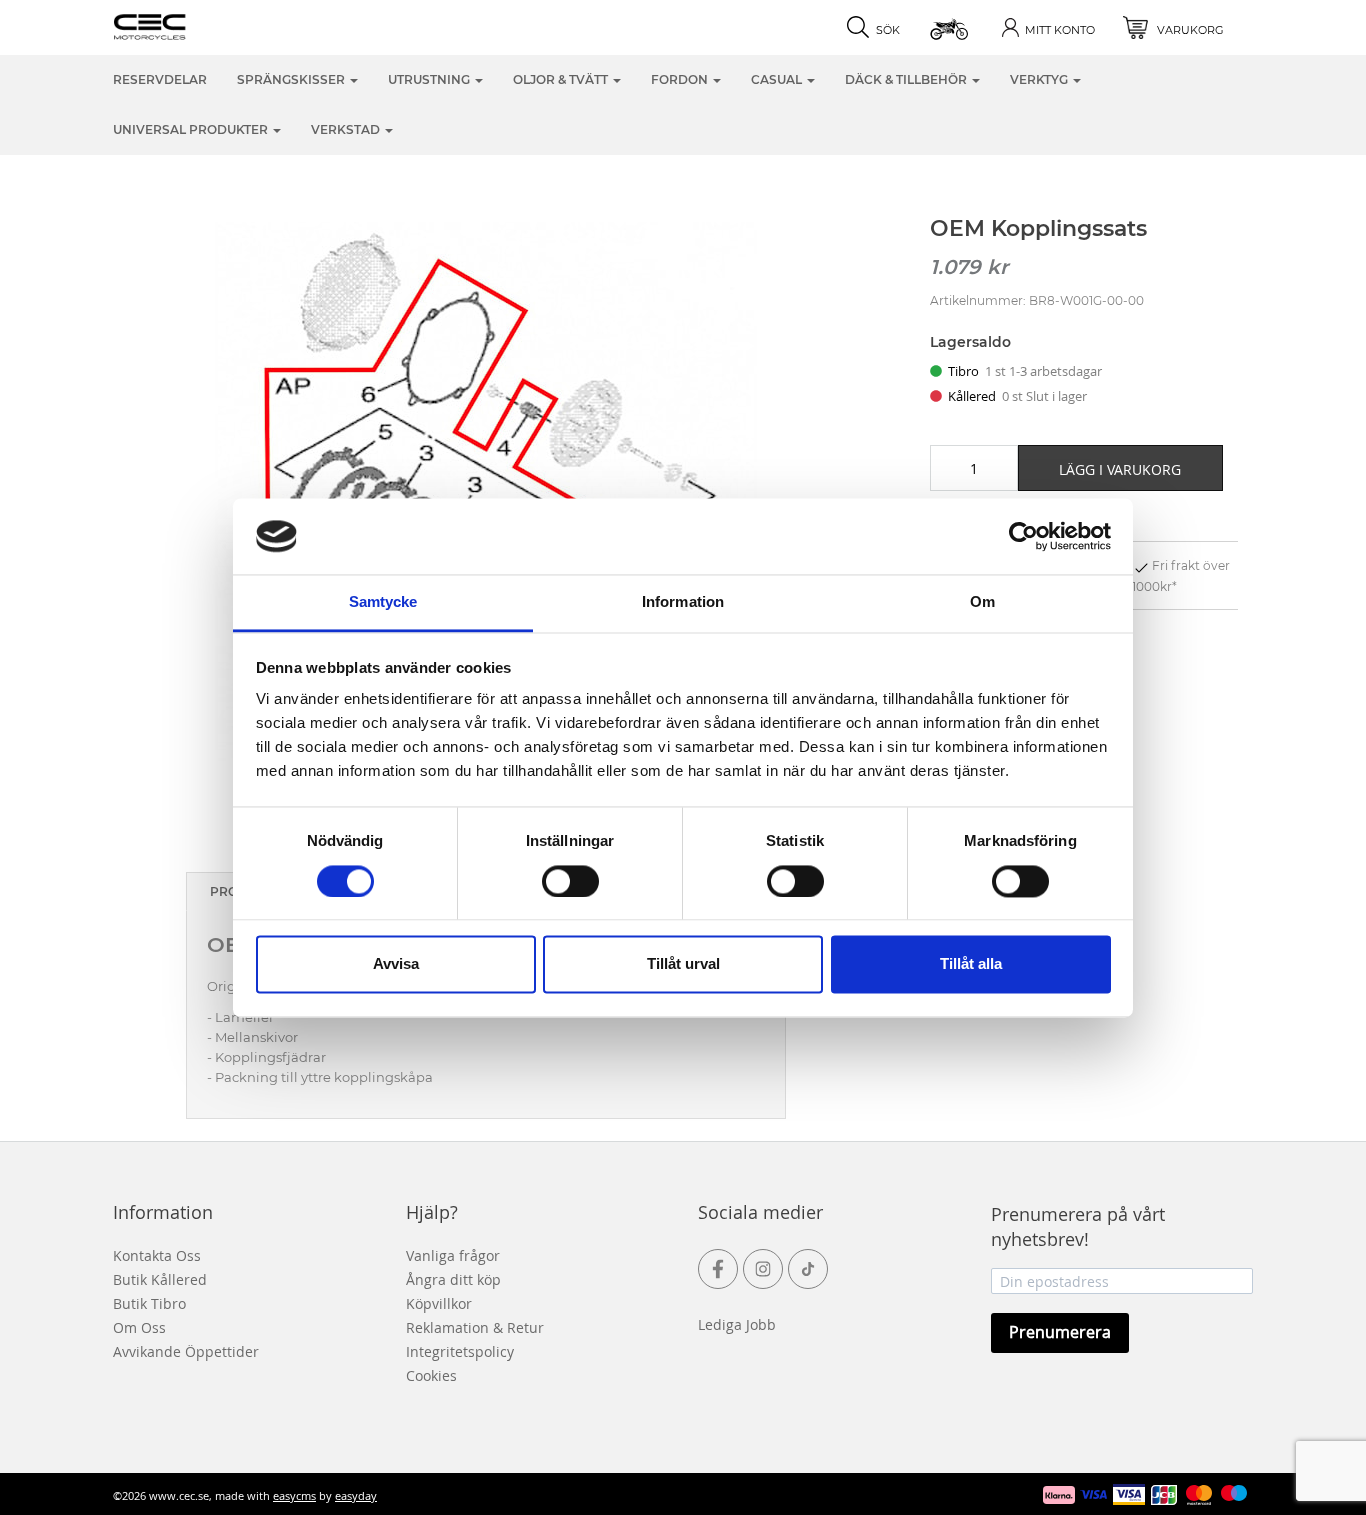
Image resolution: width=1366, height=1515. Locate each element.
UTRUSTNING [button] (430, 79)
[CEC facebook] (718, 1269)
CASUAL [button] (778, 79)
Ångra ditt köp (453, 1279)
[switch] (570, 881)
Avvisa (396, 964)
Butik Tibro (149, 1303)
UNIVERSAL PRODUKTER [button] (192, 129)
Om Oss (139, 1327)
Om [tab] (982, 602)
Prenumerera (1060, 1332)
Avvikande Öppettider (186, 1351)
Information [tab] (683, 602)
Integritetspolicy (460, 1351)
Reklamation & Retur (475, 1327)
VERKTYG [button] (1040, 79)
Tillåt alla (971, 964)
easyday (356, 1495)
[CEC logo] (180, 25)
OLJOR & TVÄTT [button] (562, 79)
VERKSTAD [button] (347, 129)
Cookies (431, 1375)
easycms (294, 1495)
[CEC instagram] (763, 1269)
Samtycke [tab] (383, 602)
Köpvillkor (439, 1303)
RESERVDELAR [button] (160, 79)
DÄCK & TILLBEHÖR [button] (907, 79)
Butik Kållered (160, 1279)
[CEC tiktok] (808, 1269)
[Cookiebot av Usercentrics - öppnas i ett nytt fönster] (1023, 536)
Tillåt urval (683, 964)
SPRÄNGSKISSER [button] (292, 79)
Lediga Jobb (737, 1324)
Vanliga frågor (453, 1255)
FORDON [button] (681, 79)
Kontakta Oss (157, 1255)
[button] (950, 27)
